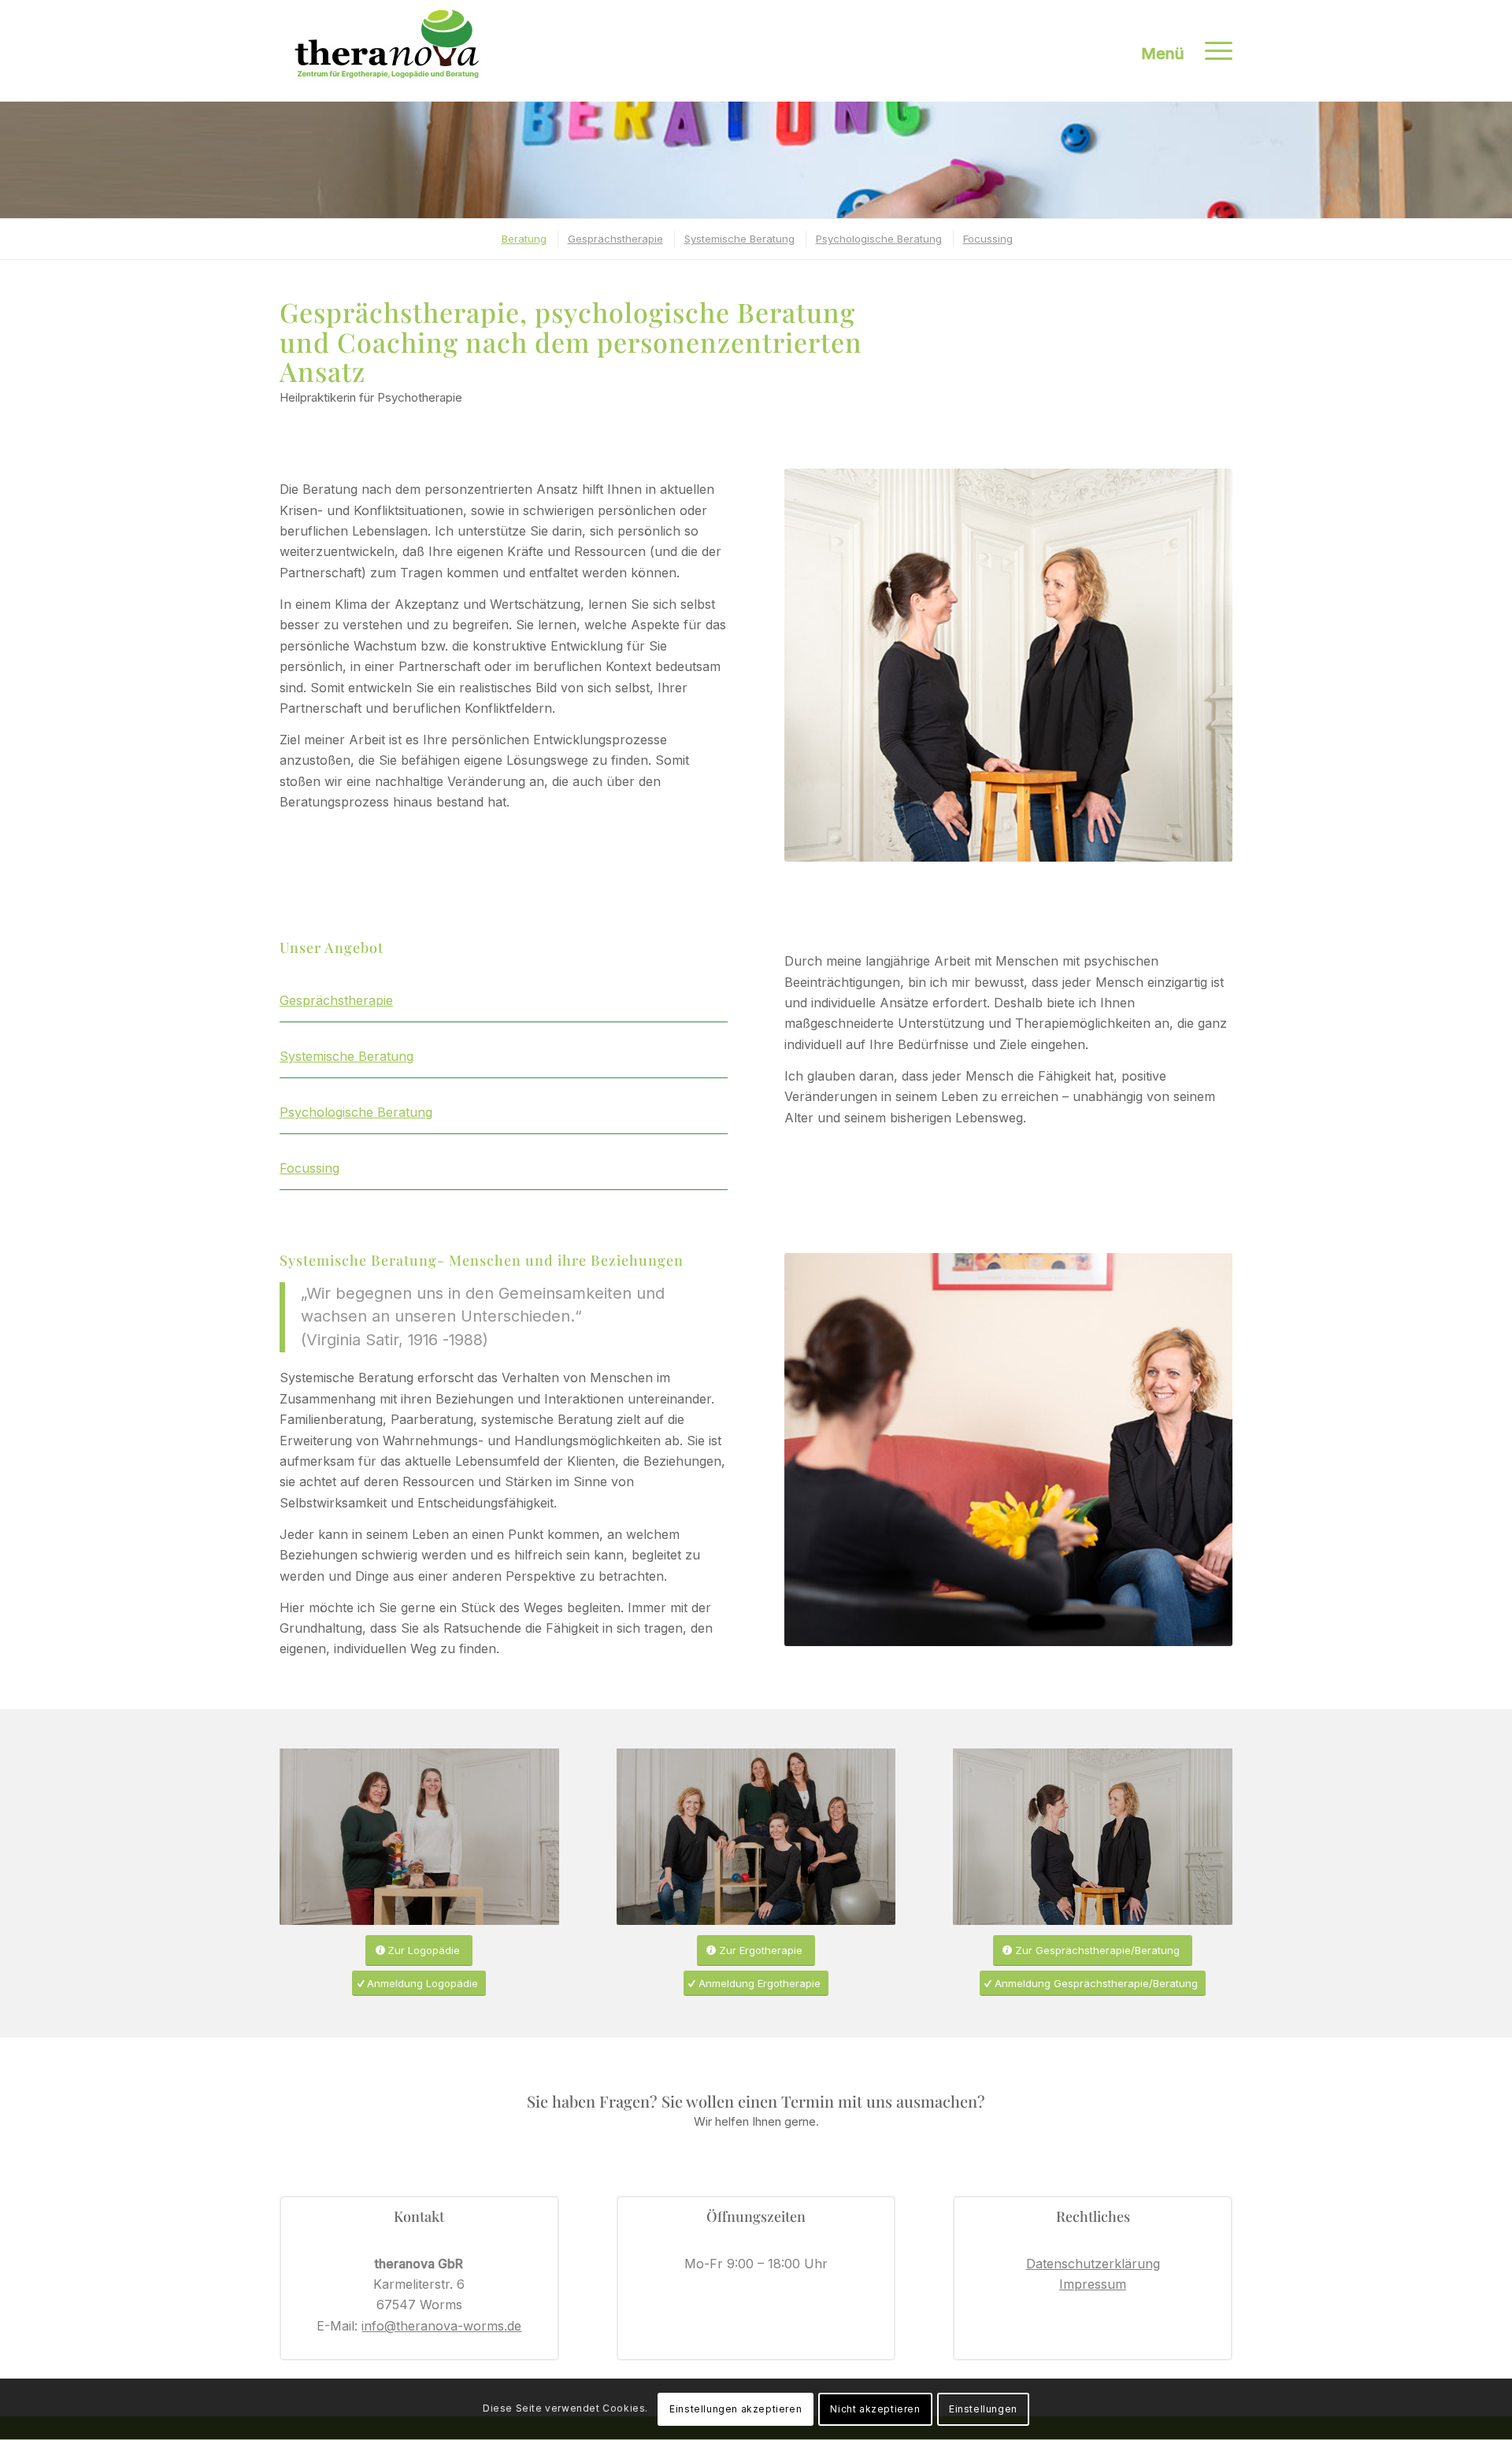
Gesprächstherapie (336, 1000)
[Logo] (387, 51)
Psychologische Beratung (356, 1112)
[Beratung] (1093, 1837)
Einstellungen (983, 2409)
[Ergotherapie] (756, 1837)
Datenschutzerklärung (1093, 2264)
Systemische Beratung (346, 1056)
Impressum (1093, 2284)
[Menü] (1214, 51)
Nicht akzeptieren (875, 2409)
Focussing (309, 1168)
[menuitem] (1214, 51)
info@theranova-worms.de (441, 2326)
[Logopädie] (419, 1837)
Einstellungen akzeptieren (736, 2409)
